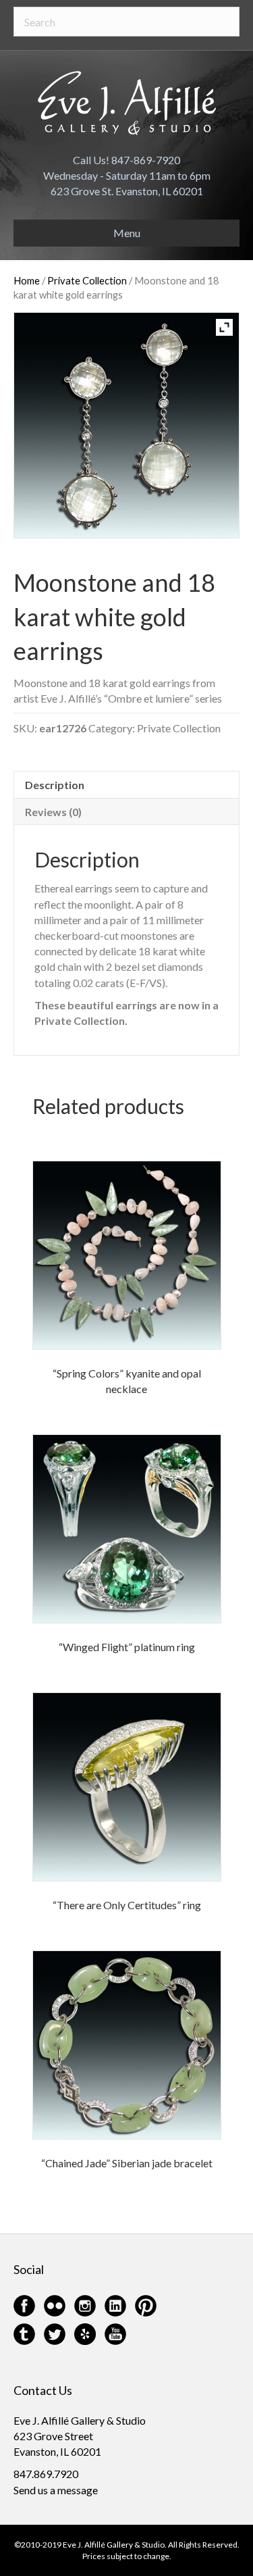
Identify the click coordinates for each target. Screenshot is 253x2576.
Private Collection (87, 280)
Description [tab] (55, 785)
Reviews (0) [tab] (53, 812)
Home (27, 280)
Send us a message (56, 2490)
